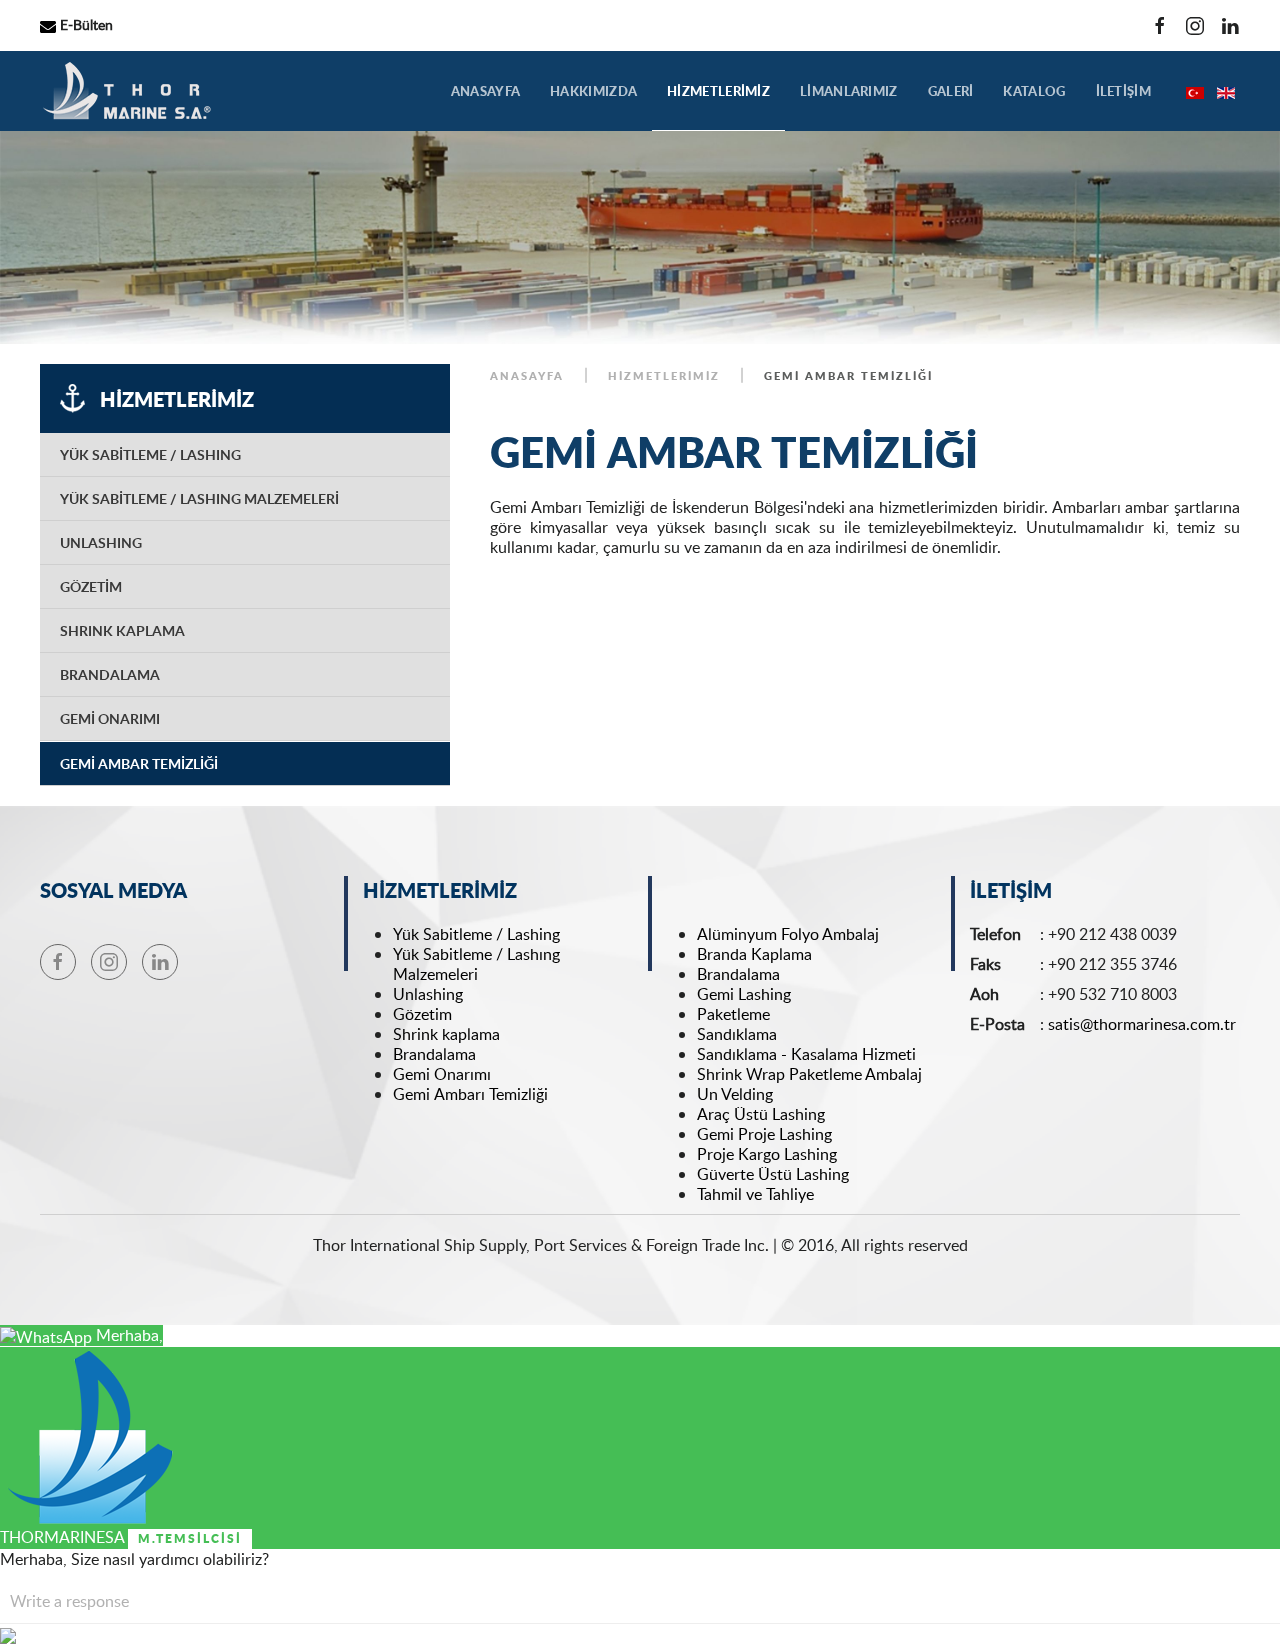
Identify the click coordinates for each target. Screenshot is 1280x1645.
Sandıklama (737, 1034)
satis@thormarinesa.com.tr (1142, 1024)
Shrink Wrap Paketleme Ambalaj (809, 1074)
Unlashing (428, 994)
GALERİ (951, 91)
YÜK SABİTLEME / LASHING (150, 454)
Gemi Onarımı (442, 1074)
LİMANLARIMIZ (849, 91)
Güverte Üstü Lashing (773, 1174)
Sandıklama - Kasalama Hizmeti (806, 1054)
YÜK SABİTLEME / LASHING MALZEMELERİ (199, 498)
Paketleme (733, 1014)
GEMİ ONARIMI (110, 718)
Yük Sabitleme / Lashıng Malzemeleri (476, 964)
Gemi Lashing (744, 994)
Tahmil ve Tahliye (755, 1194)
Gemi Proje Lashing (764, 1134)
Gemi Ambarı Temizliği (472, 1094)
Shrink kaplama (446, 1034)
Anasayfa (527, 376)
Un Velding (735, 1094)
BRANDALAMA (110, 674)
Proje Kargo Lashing (767, 1154)
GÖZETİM (91, 586)
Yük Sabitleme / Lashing (476, 934)
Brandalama (436, 1054)
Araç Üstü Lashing (761, 1114)
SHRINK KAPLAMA (122, 630)
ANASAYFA (485, 91)
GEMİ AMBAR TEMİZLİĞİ (139, 763)
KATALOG (1034, 91)
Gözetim (422, 1014)
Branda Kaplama (754, 954)
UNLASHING (101, 542)
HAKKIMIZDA (593, 91)
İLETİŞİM (1123, 91)
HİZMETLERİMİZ (718, 91)
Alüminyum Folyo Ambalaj (788, 934)
